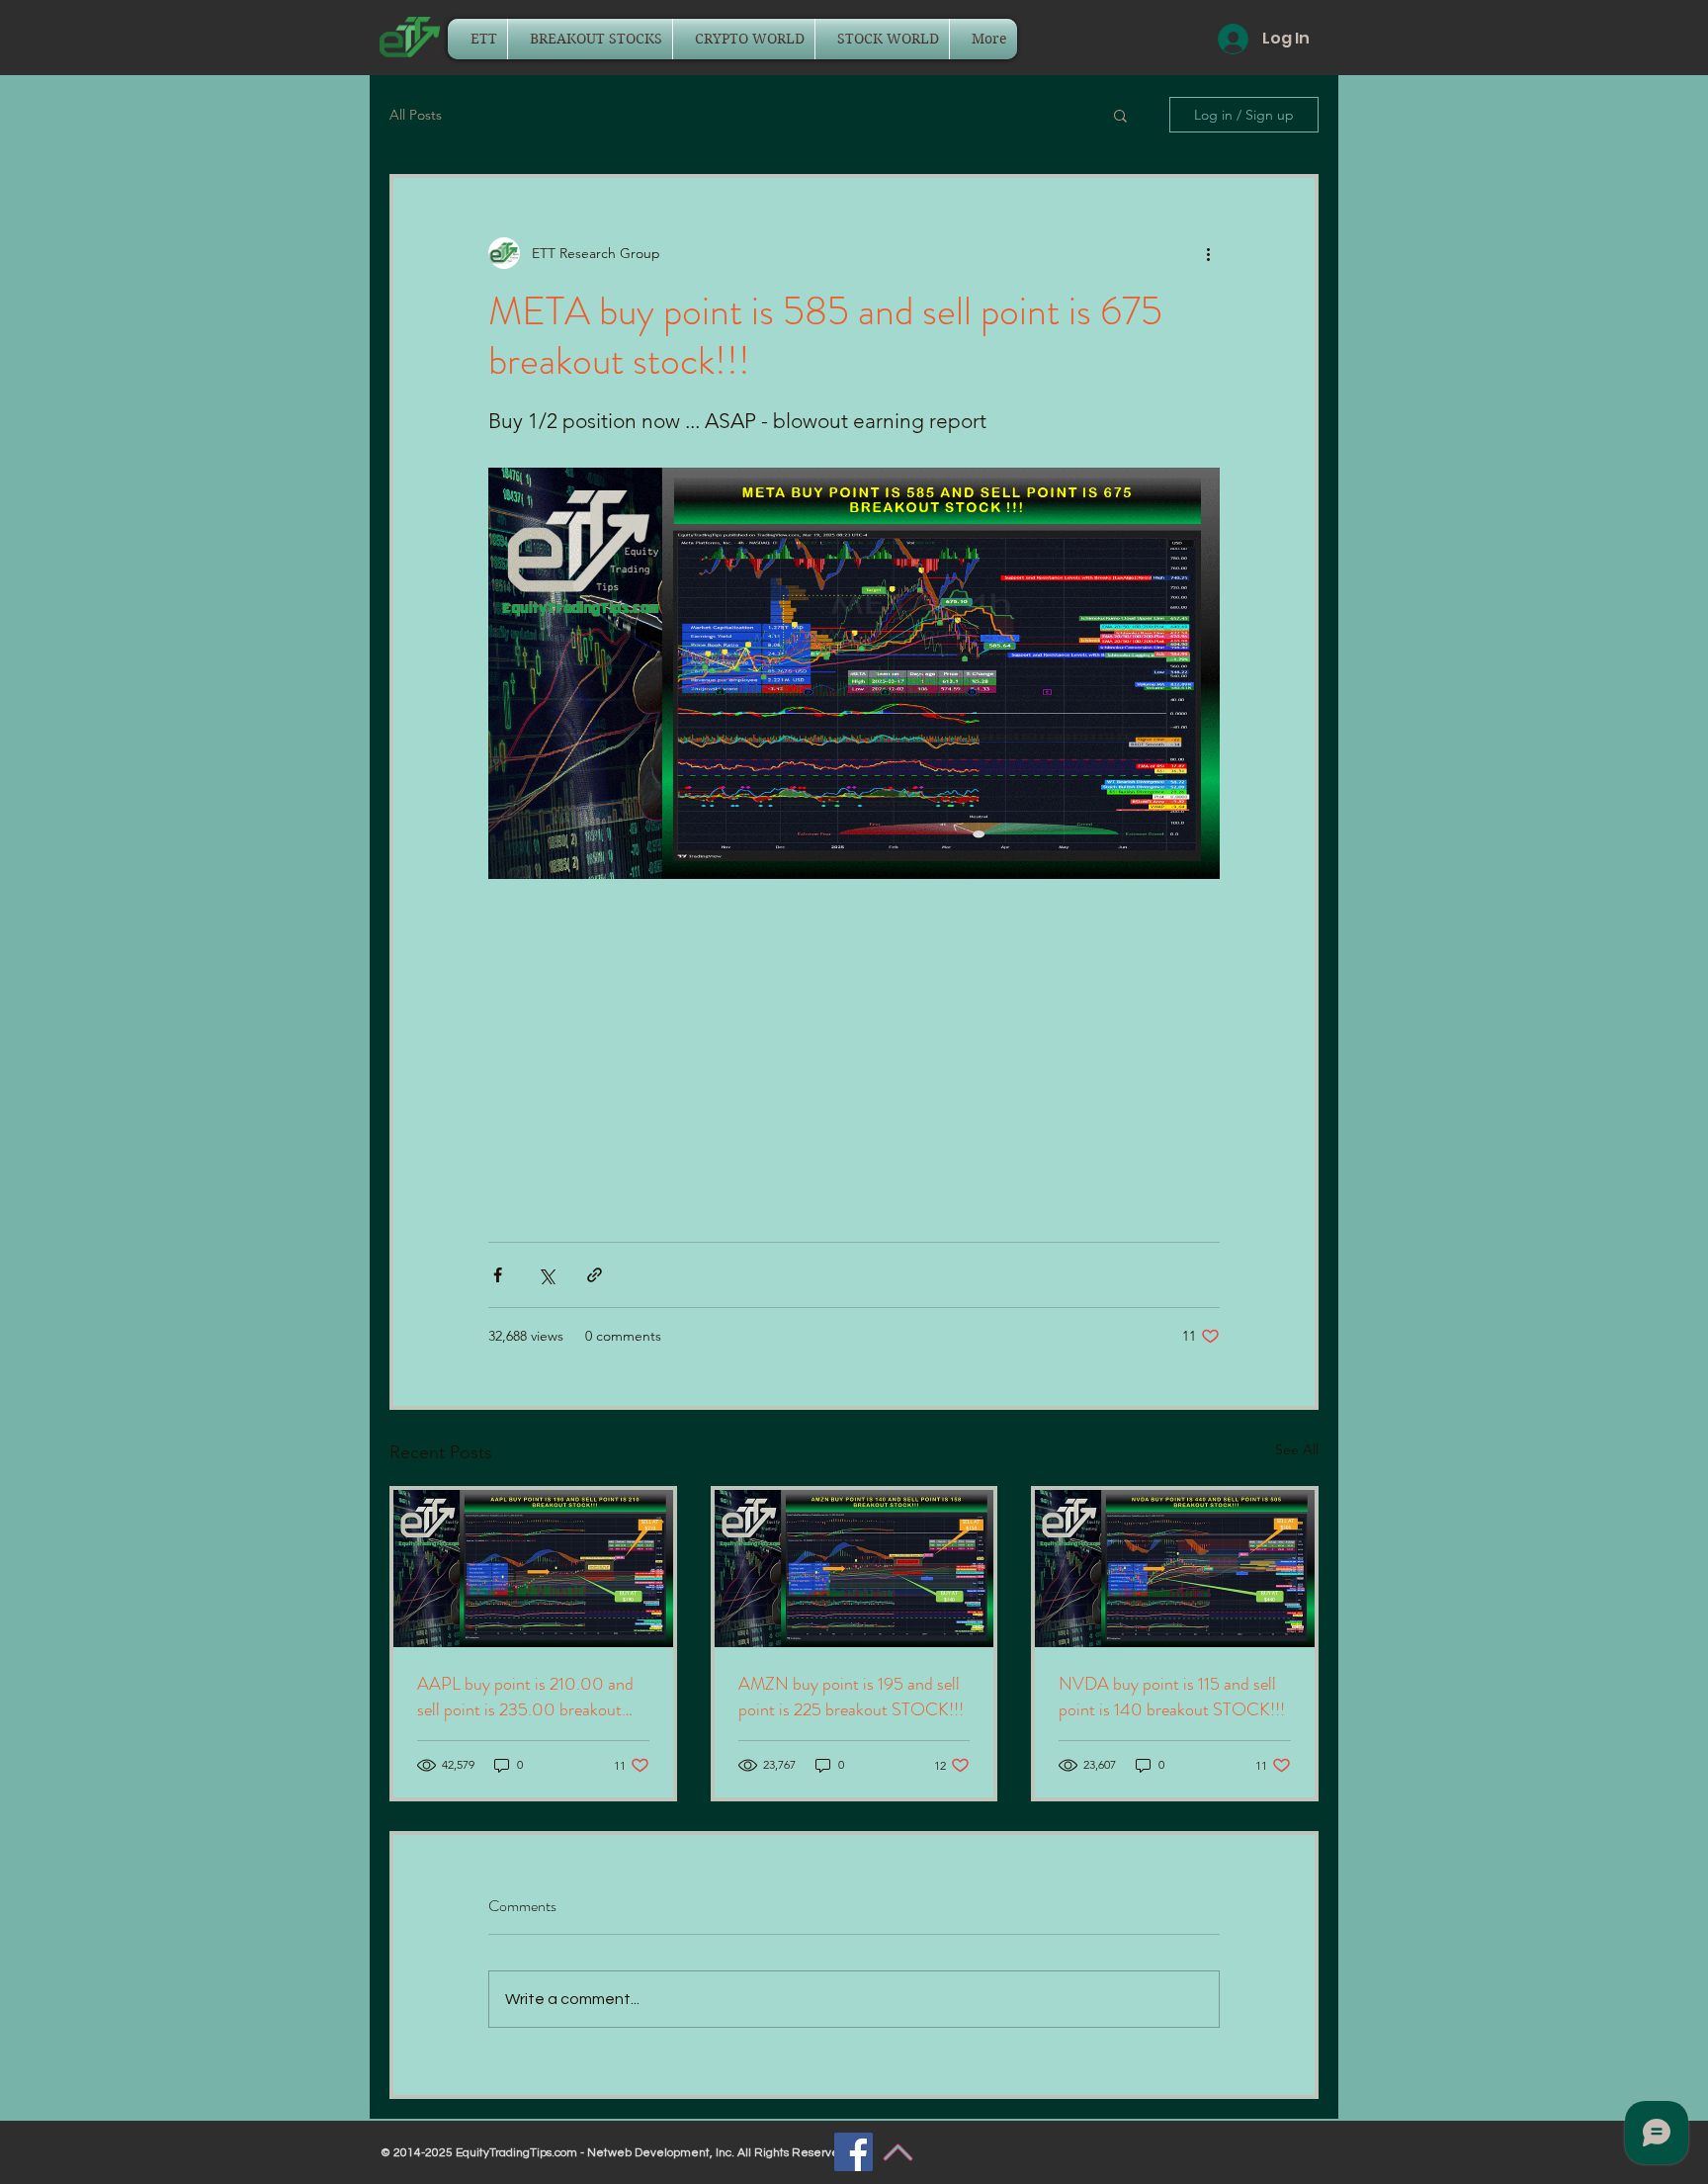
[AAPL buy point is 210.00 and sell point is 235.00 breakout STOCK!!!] (533, 1569)
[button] (1120, 115)
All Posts (416, 115)
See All (1297, 1449)
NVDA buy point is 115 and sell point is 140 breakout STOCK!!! (1172, 1697)
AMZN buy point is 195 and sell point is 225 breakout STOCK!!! (851, 1697)
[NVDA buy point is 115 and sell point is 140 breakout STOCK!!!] (1175, 1569)
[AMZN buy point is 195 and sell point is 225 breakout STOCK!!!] (854, 1569)
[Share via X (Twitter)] (546, 1275)
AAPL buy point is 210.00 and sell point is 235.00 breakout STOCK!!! (525, 1697)
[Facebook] (854, 2152)
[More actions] (1208, 253)
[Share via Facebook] (498, 1275)
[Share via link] (595, 1275)
